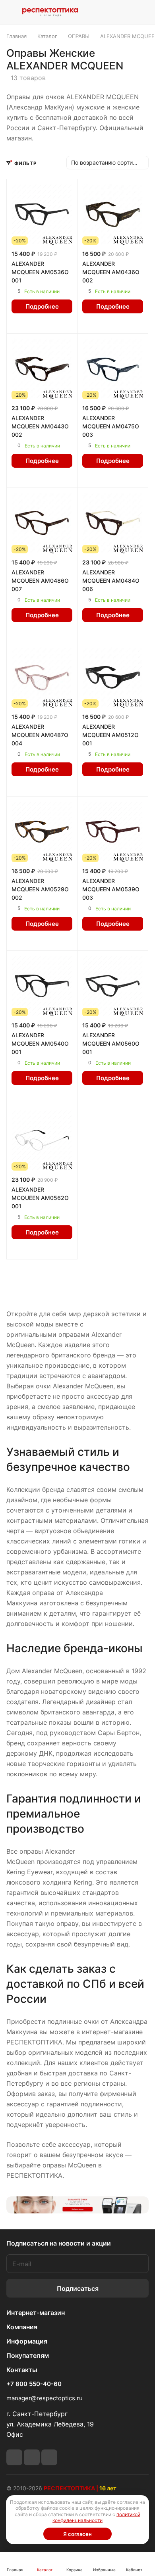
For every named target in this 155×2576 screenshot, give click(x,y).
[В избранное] (35, 323)
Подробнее (42, 306)
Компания (22, 2327)
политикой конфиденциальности (96, 2517)
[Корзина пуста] (142, 12)
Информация (27, 2341)
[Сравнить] (50, 323)
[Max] (49, 2457)
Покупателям (28, 2355)
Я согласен (77, 2534)
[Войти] (124, 12)
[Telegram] (14, 2457)
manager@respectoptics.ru (45, 2398)
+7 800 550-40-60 (34, 2384)
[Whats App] (32, 2457)
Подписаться (78, 2288)
